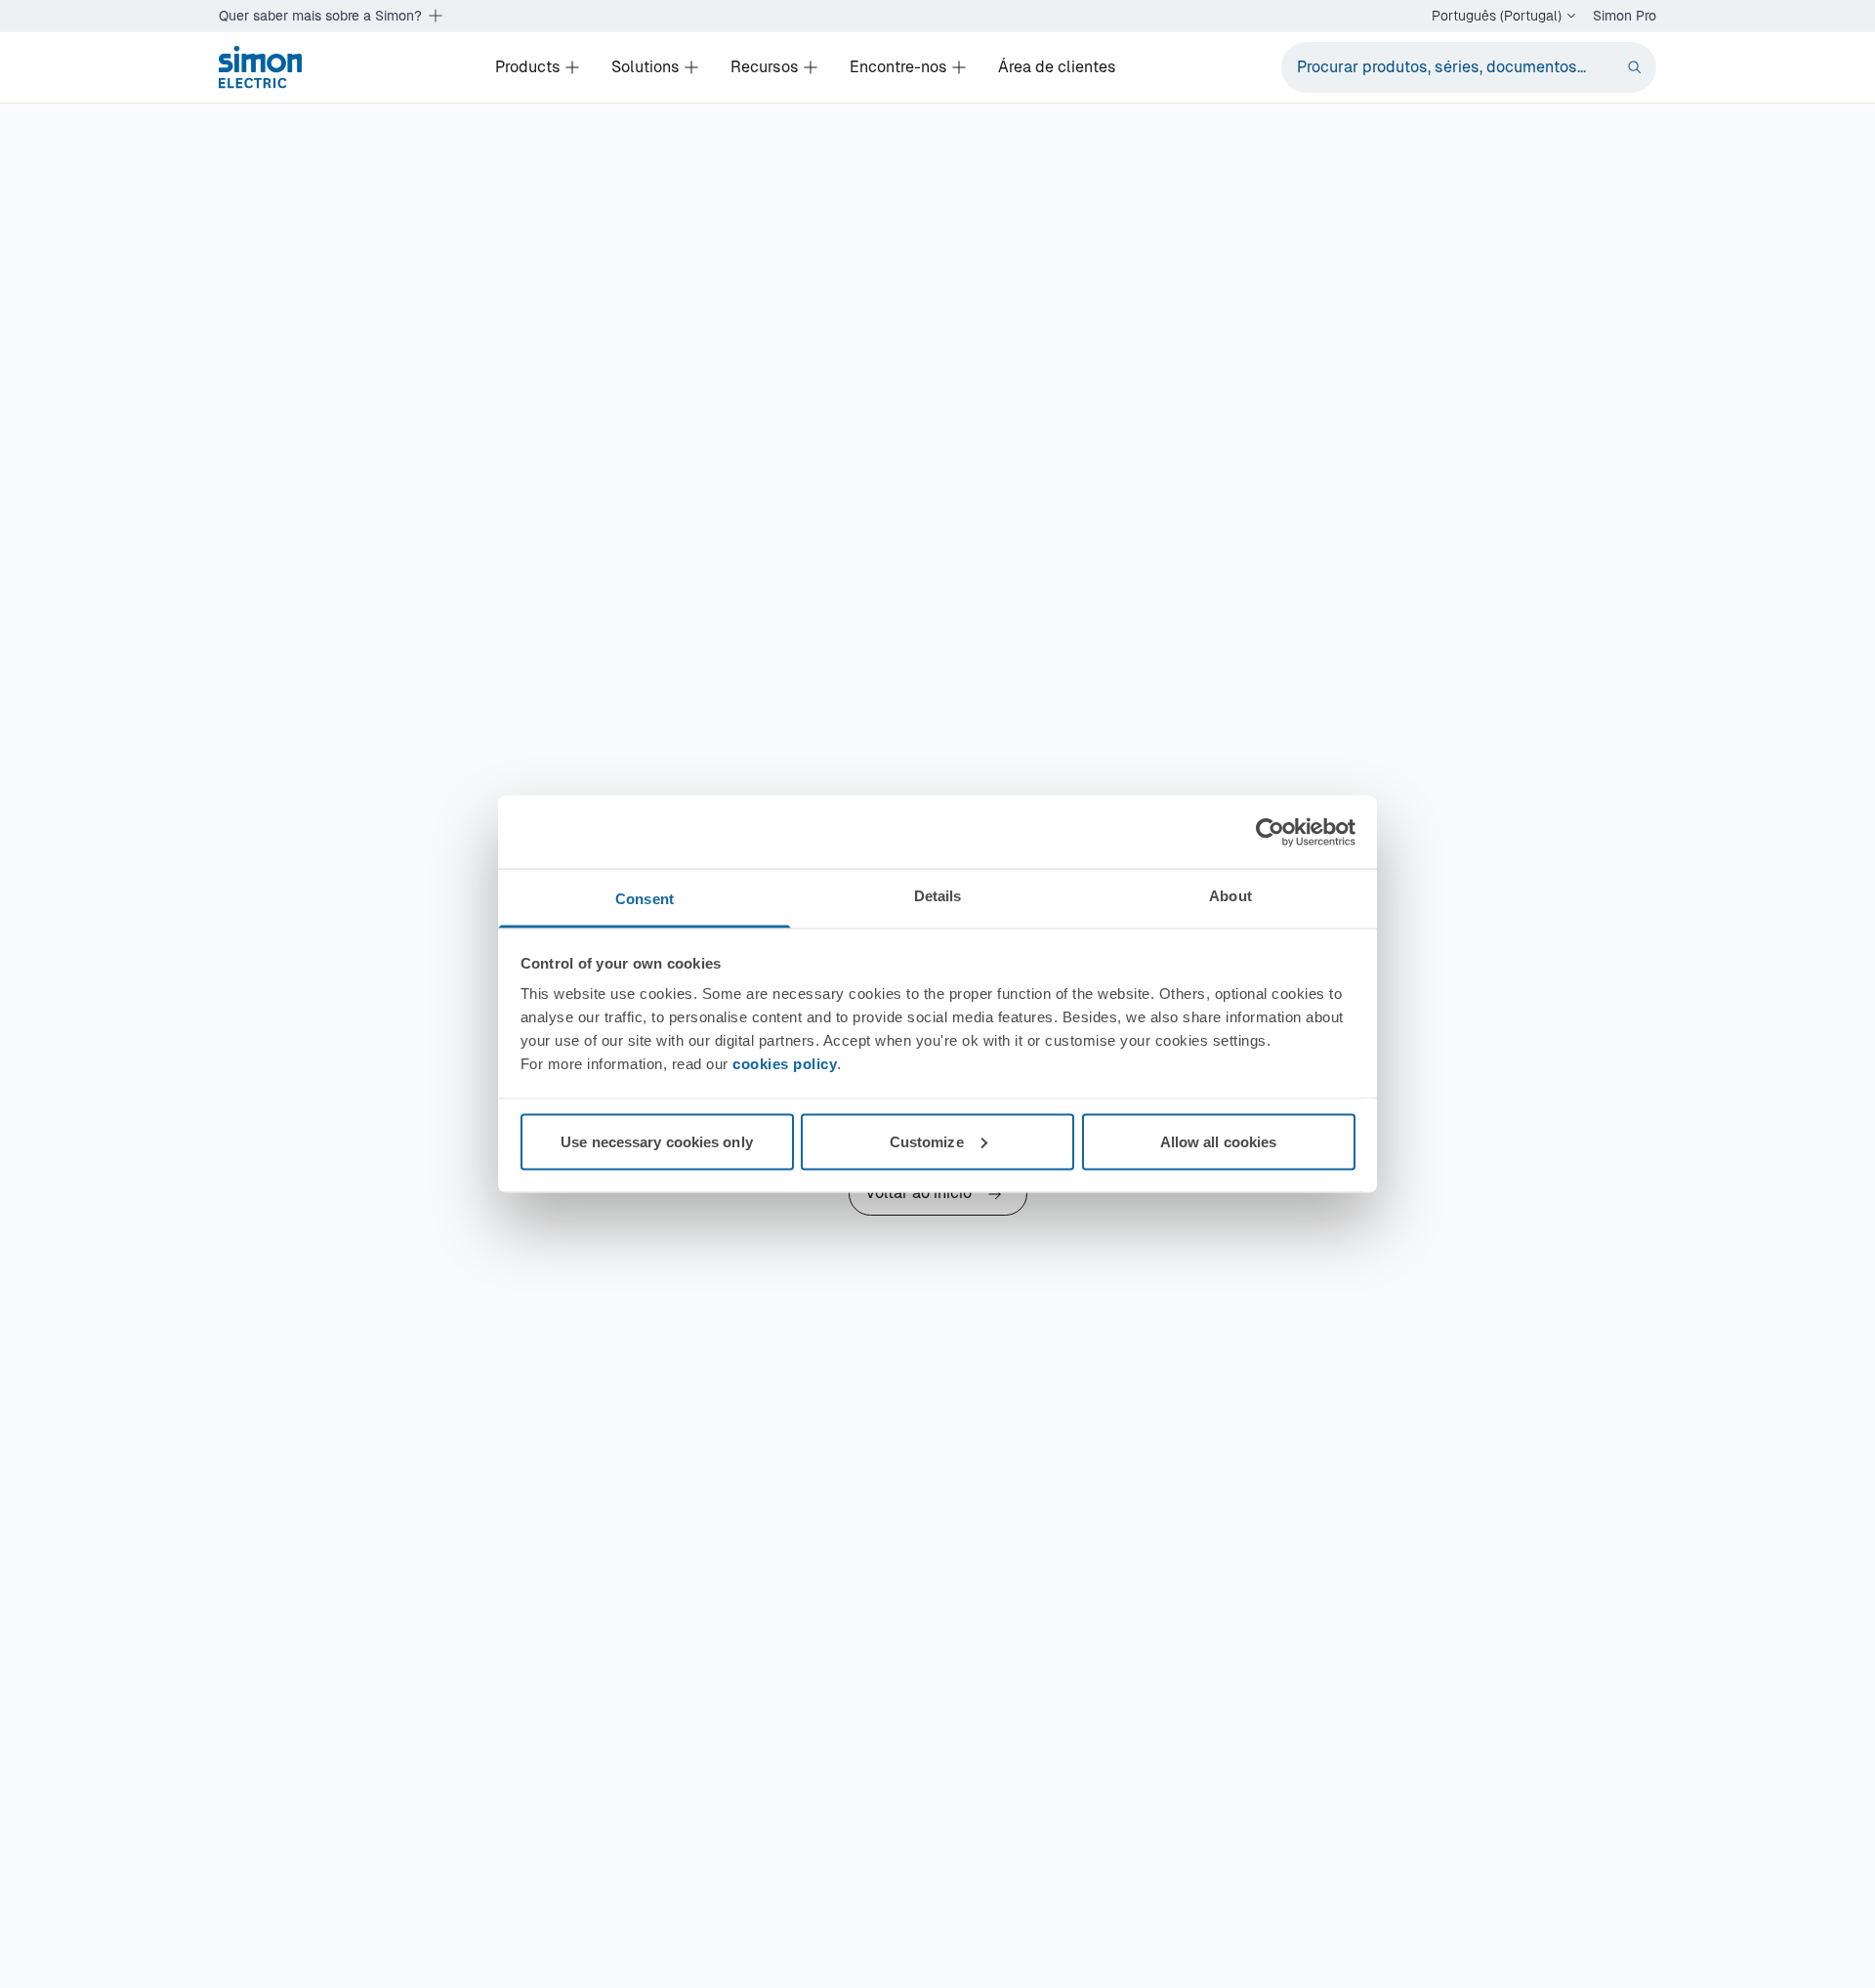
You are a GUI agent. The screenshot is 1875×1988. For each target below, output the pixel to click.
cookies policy (785, 1064)
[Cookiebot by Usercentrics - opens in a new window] (1270, 832)
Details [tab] (938, 896)
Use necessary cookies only (657, 1141)
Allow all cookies (1219, 1141)
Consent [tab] (645, 899)
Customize (927, 1141)
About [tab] (1230, 896)
